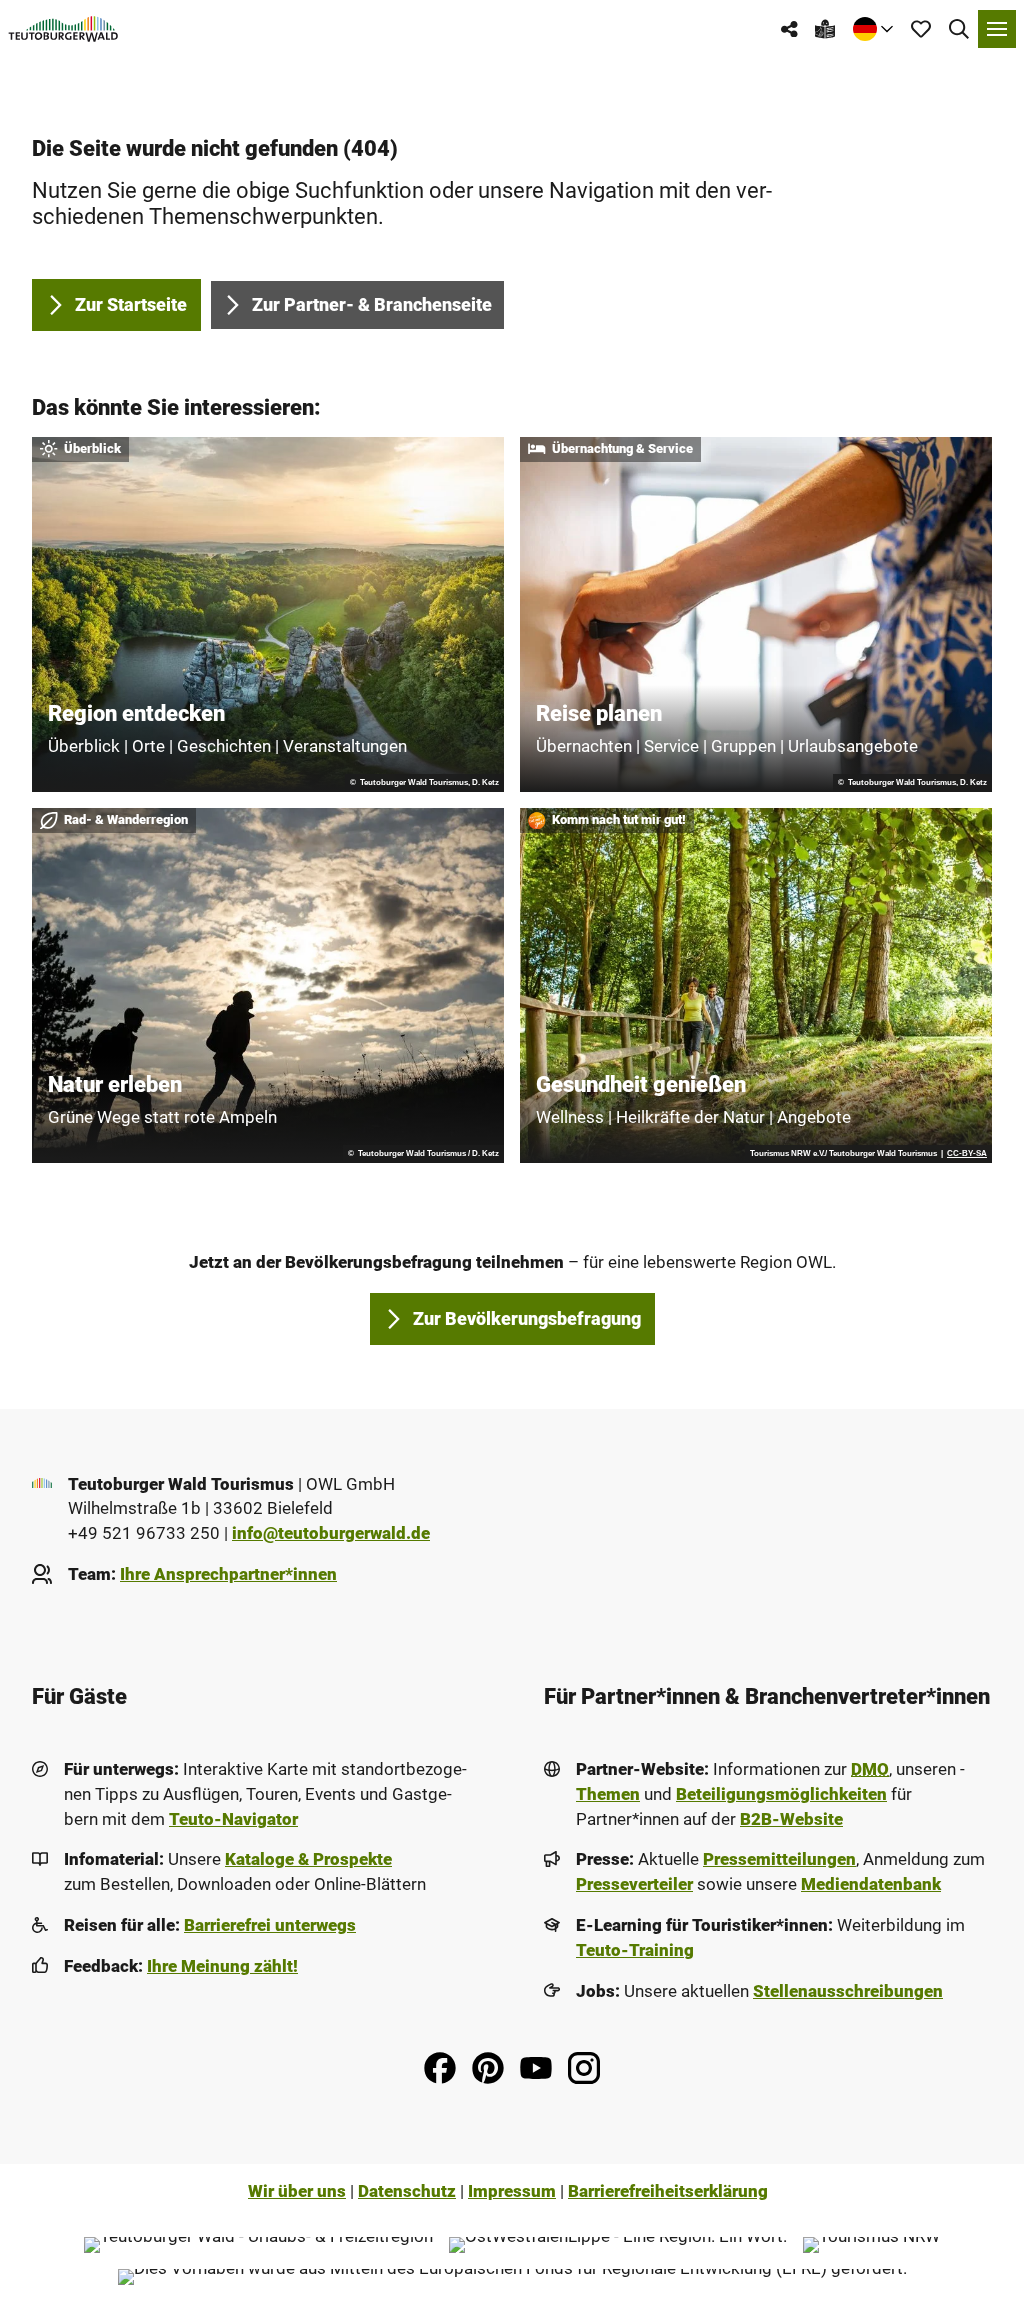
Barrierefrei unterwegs (270, 1925)
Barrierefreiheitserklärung (668, 2191)
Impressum (512, 2191)
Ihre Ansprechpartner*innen (228, 1574)
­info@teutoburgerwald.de (331, 1533)
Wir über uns (297, 2191)
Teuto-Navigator (233, 1819)
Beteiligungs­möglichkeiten (781, 1794)
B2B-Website (791, 1819)
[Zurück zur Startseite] (63, 29)
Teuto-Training (635, 1950)
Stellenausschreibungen (848, 1991)
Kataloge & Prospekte (308, 1859)
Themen (608, 1794)
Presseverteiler (634, 1884)
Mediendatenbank (871, 1884)
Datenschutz (407, 2191)
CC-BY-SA (967, 1154)
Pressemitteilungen (779, 1859)
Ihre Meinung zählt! (222, 1966)
